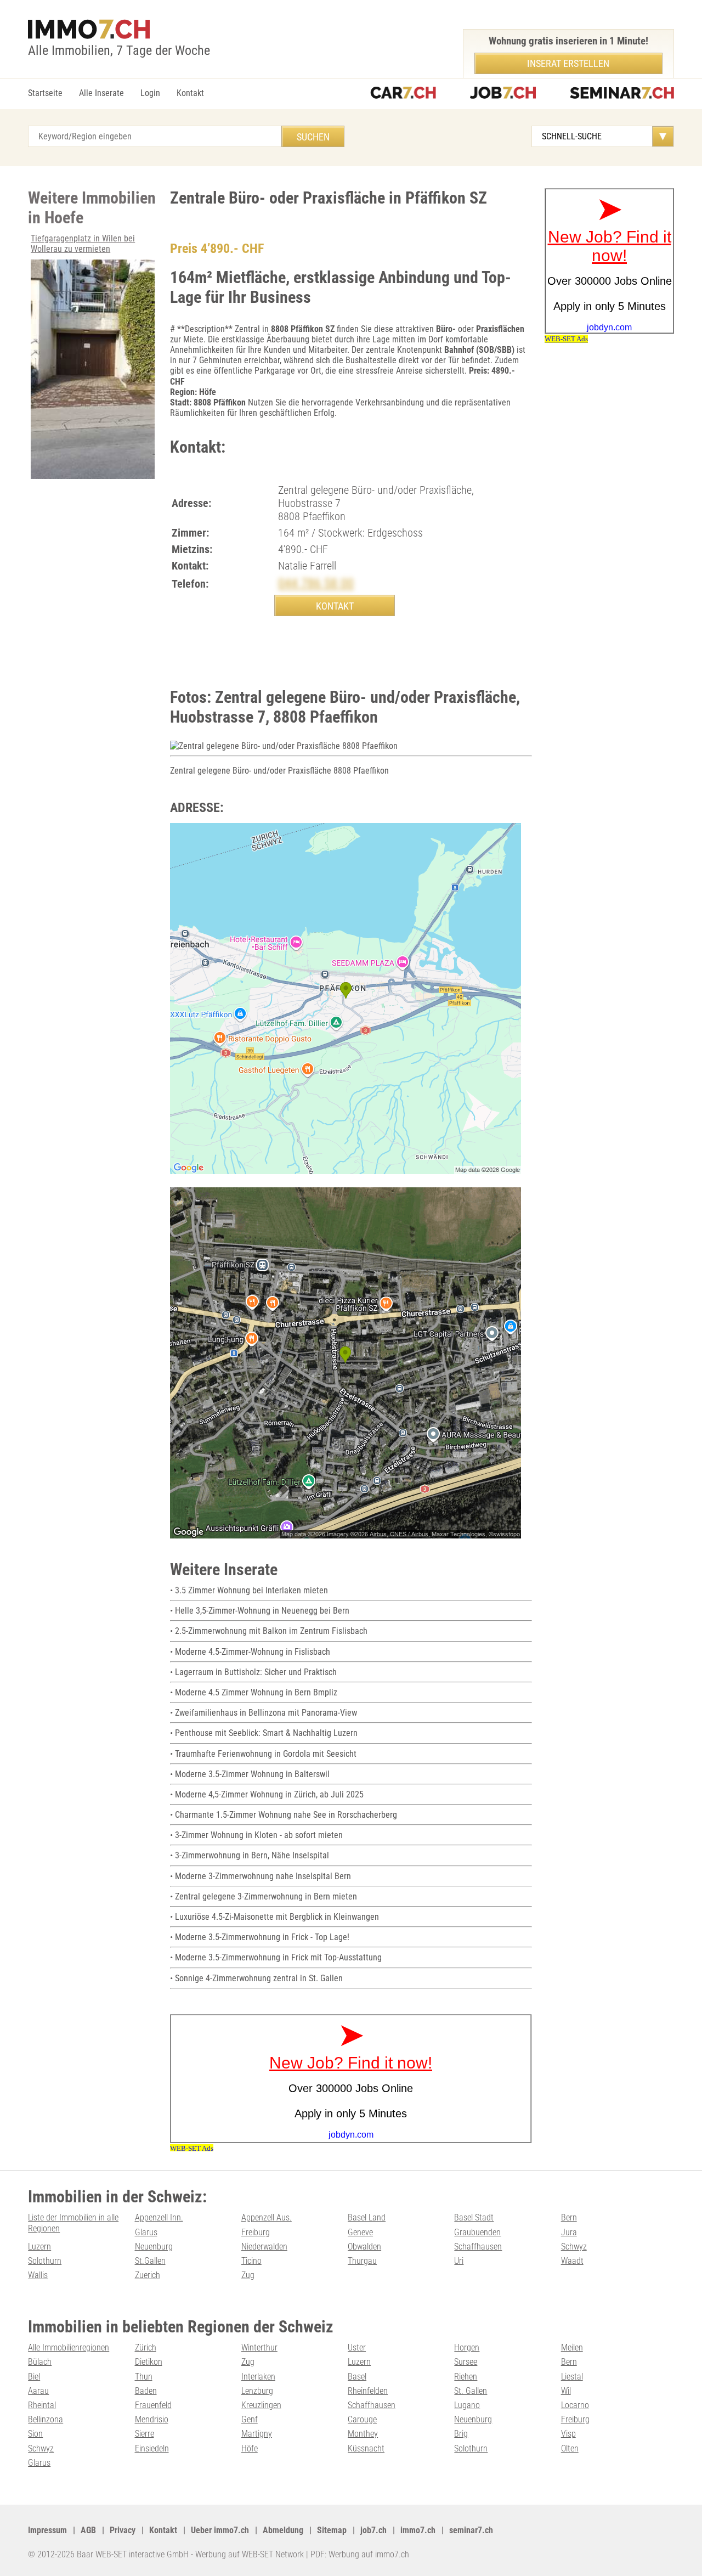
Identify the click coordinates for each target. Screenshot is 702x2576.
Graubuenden (477, 2232)
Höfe (250, 2448)
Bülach (40, 2362)
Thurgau (362, 2261)
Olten (570, 2448)
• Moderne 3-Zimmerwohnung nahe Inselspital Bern (261, 1876)
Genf (250, 2419)
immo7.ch (418, 2530)
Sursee (466, 2362)
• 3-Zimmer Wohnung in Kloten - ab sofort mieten (256, 1835)
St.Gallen (150, 2261)
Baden (146, 2391)
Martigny (257, 2434)
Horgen (467, 2347)
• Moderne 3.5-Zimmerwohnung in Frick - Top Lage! (260, 1937)
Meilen (572, 2347)
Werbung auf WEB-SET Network (250, 2554)
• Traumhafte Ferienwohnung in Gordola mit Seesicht (263, 1754)
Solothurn (45, 2261)
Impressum (47, 2530)
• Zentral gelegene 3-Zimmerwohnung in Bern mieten (264, 1896)
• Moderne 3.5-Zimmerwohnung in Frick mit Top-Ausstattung (276, 1957)
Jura (569, 2232)
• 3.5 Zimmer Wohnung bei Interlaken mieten (249, 1590)
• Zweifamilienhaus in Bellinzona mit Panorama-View (264, 1713)
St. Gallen (471, 2391)
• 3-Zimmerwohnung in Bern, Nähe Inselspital (250, 1855)
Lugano (467, 2405)
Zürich (146, 2347)
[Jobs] (503, 94)
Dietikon (149, 2362)
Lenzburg (257, 2391)
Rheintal (42, 2405)
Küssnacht (366, 2448)
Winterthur (259, 2347)
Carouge (362, 2419)
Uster (357, 2347)
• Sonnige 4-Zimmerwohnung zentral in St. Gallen (256, 1978)
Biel (34, 2377)
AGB (88, 2530)
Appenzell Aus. (267, 2217)
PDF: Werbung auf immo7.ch (360, 2554)
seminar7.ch (471, 2530)
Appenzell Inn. (159, 2217)
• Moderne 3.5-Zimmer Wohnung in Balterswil (250, 1774)
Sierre (145, 2434)
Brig (461, 2434)
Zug (248, 2275)
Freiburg (256, 2232)
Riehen (466, 2377)
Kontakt (190, 93)
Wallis (38, 2275)
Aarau (38, 2391)
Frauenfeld (153, 2405)
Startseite (45, 93)
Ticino (251, 2261)
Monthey (363, 2434)
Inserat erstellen (568, 63)
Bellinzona (46, 2419)
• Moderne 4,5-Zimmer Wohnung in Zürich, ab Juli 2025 (267, 1794)
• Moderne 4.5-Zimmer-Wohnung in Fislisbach (250, 1652)
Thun (144, 2377)
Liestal (572, 2377)
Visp (568, 2434)
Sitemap (332, 2530)
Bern (569, 2217)
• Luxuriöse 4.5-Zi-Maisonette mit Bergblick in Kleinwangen (274, 1917)
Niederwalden (264, 2247)
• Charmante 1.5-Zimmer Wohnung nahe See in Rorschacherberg (284, 1815)
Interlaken (258, 2377)
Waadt (572, 2261)
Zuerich (148, 2275)
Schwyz (574, 2247)
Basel (357, 2377)
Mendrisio (152, 2419)
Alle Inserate (101, 93)
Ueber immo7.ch (220, 2530)
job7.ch (373, 2530)
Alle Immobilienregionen (69, 2347)
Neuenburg (154, 2247)
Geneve (360, 2232)
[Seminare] (622, 94)
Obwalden (364, 2247)
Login (150, 93)
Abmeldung (283, 2530)
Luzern (39, 2247)
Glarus (146, 2232)
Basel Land (367, 2217)
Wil (566, 2391)
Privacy (123, 2530)
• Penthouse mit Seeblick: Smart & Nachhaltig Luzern (264, 1733)
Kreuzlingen (261, 2405)
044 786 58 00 (316, 583)
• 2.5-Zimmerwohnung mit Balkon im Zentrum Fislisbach (269, 1631)
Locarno (575, 2405)
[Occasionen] (403, 94)
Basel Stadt (474, 2217)
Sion (35, 2434)
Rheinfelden (368, 2391)
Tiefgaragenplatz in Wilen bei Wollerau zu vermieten (83, 244)
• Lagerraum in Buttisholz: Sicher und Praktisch (253, 1672)
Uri (459, 2261)
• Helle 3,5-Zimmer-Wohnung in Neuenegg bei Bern (260, 1611)
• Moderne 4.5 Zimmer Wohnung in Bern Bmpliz (254, 1692)
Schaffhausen (478, 2247)
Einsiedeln (152, 2448)
